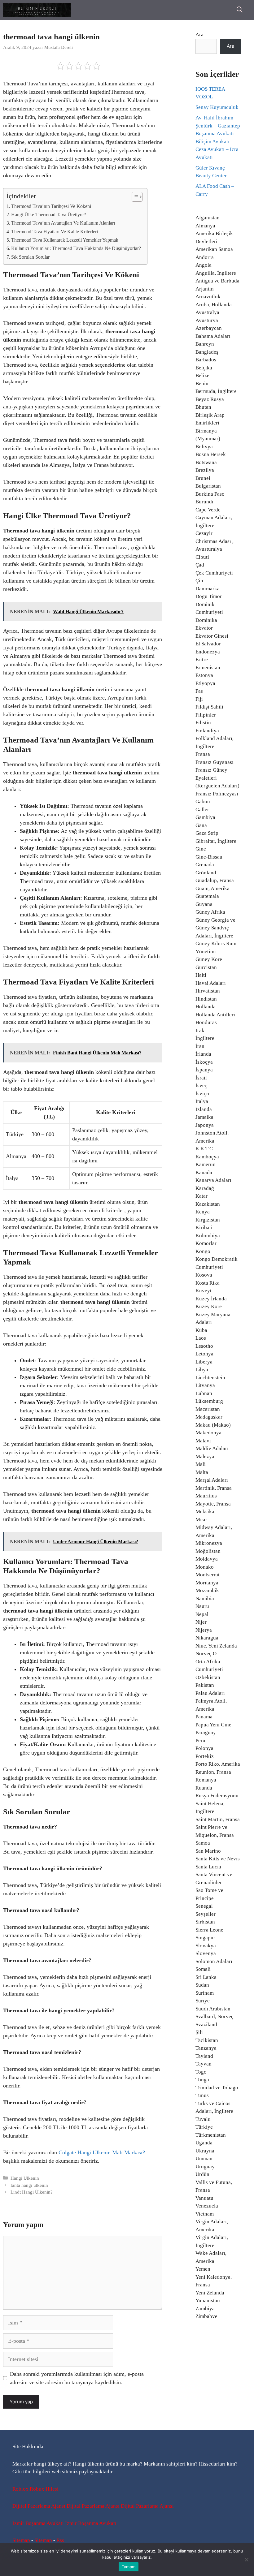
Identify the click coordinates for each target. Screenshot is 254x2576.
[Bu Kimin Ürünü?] (37, 10)
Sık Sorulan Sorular (30, 257)
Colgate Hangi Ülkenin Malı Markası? (102, 2152)
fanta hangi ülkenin (29, 2185)
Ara (199, 34)
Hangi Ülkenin (25, 2178)
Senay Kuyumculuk (217, 107)
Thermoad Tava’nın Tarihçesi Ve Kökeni (51, 206)
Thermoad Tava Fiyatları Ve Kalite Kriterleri (55, 232)
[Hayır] (246, 2560)
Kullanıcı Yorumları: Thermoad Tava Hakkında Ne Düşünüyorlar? (76, 248)
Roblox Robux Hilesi (35, 2489)
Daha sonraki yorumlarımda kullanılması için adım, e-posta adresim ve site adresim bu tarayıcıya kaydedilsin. (77, 2378)
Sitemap (21, 2540)
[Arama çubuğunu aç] (240, 10)
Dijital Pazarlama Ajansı (39, 2506)
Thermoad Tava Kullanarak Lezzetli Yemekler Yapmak (65, 240)
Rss (60, 2540)
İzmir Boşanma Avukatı (38, 2523)
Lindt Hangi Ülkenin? (32, 2192)
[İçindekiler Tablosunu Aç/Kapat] (134, 197)
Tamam (129, 2567)
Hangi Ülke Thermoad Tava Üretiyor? (49, 215)
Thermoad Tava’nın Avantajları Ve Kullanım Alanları (63, 223)
